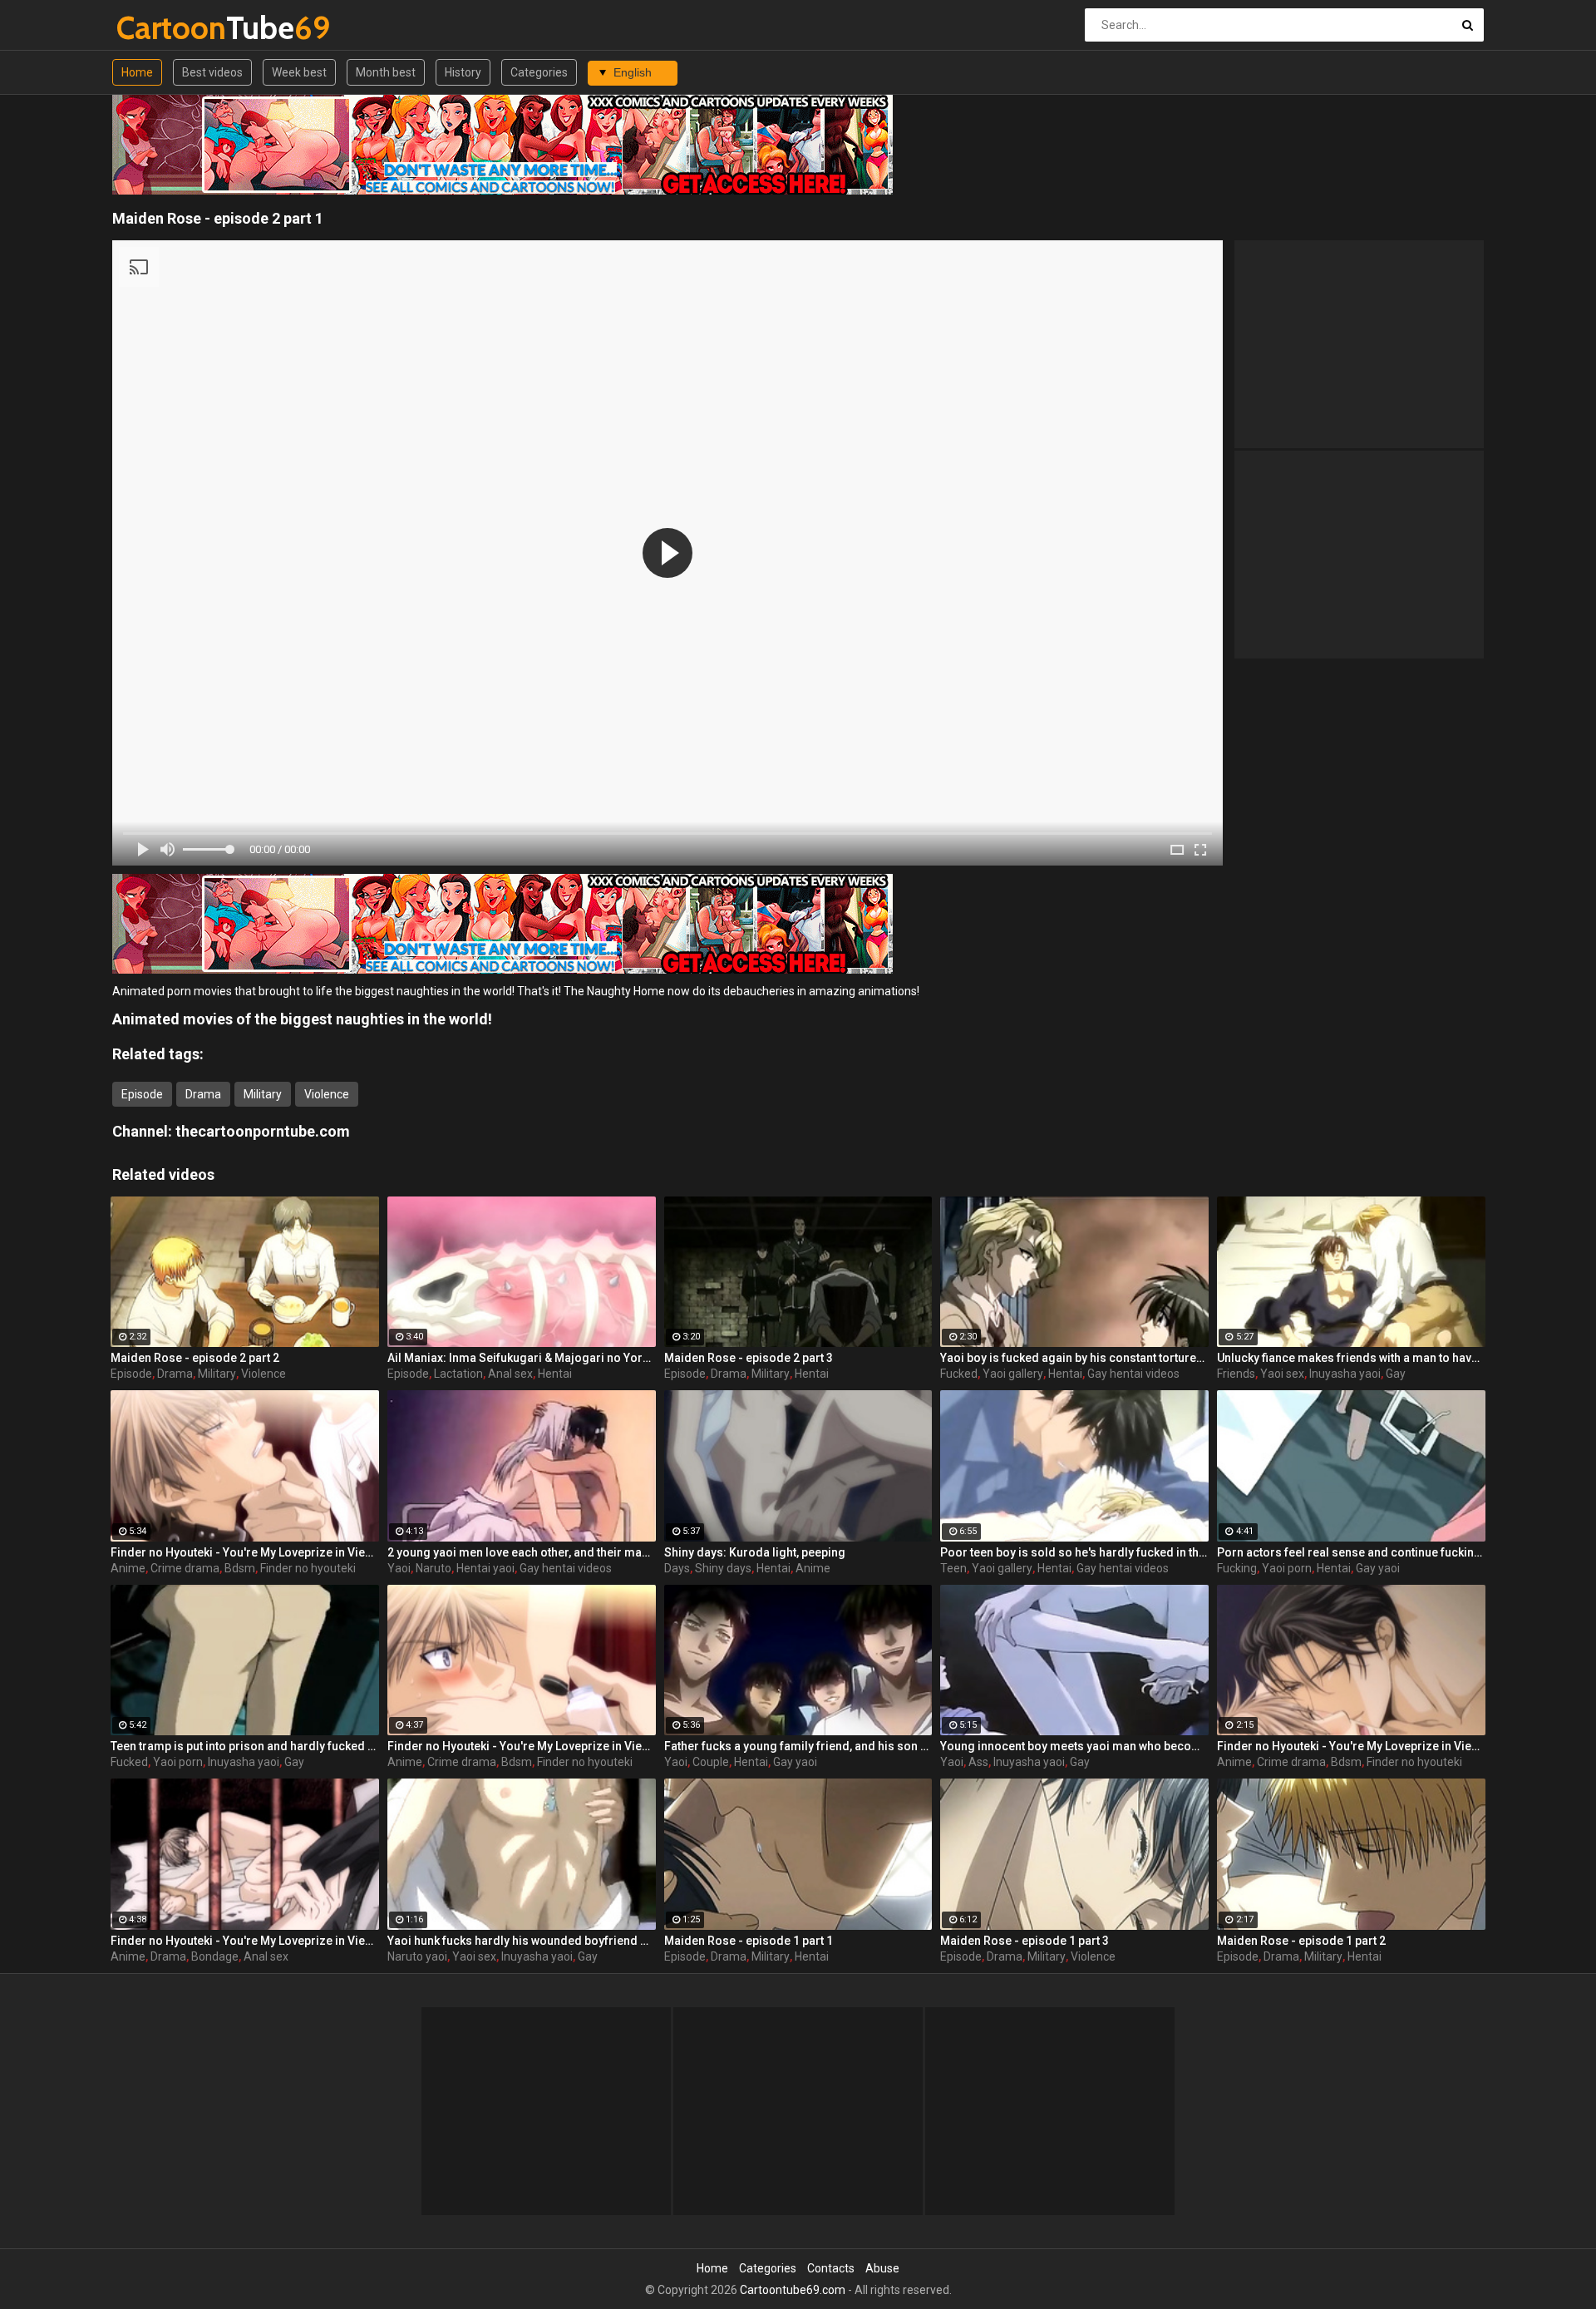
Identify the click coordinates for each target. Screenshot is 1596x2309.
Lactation (458, 1374)
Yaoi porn (1287, 1568)
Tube (160, 28)
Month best (386, 72)
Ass (978, 1762)
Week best (299, 72)
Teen (953, 1568)
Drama (203, 1094)
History (463, 72)
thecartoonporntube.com (263, 1131)
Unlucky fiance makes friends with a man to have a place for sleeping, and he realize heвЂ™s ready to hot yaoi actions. (1351, 1358)
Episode (142, 1094)
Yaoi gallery (1013, 1374)
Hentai (555, 1374)
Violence (327, 1094)
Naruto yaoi (417, 1956)
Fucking (1237, 1568)
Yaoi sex (1282, 1374)
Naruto (433, 1568)
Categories (539, 72)
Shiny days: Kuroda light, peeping (755, 1552)
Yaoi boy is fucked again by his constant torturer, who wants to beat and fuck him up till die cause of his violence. (1074, 1358)
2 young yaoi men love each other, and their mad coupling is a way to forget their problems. (522, 1552)
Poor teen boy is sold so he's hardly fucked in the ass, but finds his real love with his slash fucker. (1074, 1552)
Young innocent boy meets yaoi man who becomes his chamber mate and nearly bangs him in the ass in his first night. (1074, 1746)
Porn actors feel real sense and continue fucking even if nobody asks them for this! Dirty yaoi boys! (1351, 1552)
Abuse (882, 2268)
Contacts (831, 2268)
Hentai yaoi (485, 1568)
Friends (1236, 1374)
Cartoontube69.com (793, 2290)
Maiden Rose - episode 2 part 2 (195, 1358)
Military (263, 1094)
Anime (128, 1568)
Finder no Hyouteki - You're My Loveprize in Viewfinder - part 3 (245, 1941)
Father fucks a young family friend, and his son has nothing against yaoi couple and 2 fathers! (798, 1746)
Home (137, 72)
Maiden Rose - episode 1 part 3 (1025, 1941)
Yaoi (399, 1568)
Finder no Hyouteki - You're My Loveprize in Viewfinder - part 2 (245, 1552)
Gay (1396, 1374)
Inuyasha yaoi (1345, 1374)
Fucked (959, 1374)
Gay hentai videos (1133, 1374)
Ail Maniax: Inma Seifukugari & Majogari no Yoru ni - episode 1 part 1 (522, 1358)
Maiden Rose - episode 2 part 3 (749, 1358)
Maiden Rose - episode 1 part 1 (749, 1941)
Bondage (215, 1956)
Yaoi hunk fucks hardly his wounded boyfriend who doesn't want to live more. (522, 1941)
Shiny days (723, 1568)
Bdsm (240, 1568)
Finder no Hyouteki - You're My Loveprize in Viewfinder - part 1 (522, 1746)
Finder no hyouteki (308, 1568)
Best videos (212, 72)
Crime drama (185, 1568)
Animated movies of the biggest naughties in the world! (302, 1019)
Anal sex (510, 1374)
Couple (711, 1762)
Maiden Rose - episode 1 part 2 (1301, 1941)
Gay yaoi (1378, 1568)
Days (677, 1568)
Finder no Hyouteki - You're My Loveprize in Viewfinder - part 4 (1351, 1746)
